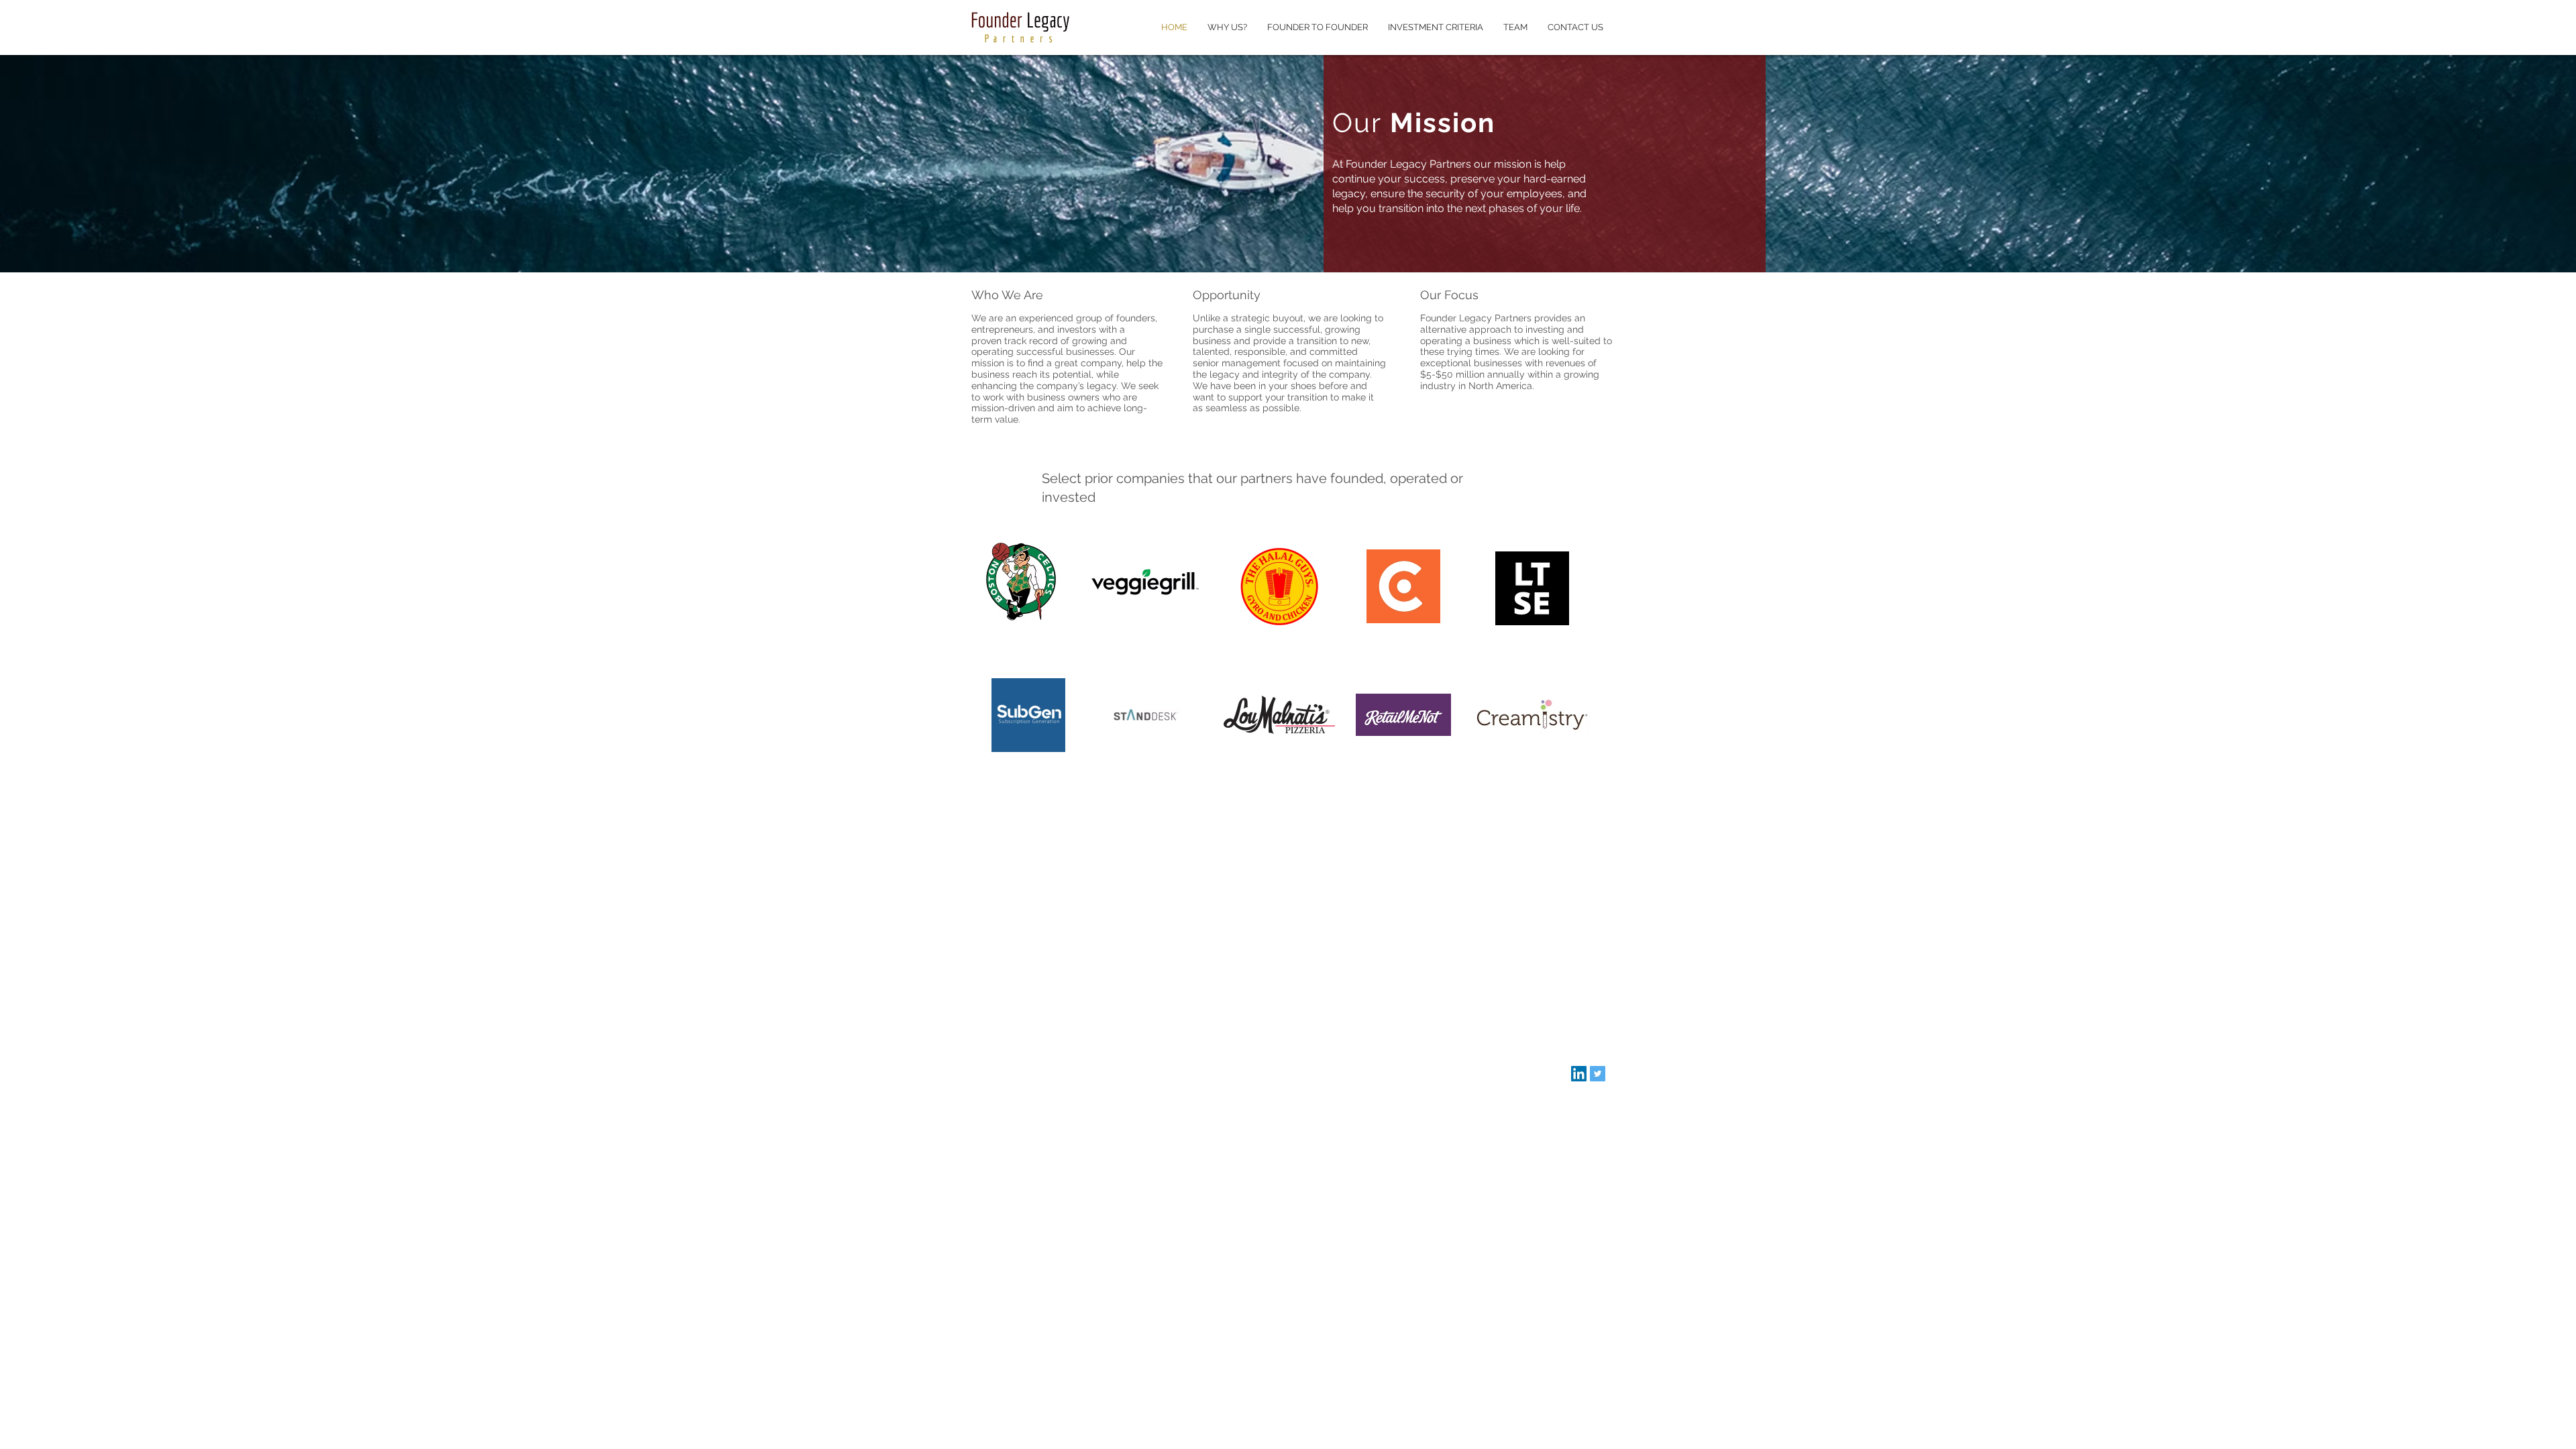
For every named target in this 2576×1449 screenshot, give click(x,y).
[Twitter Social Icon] (1598, 1074)
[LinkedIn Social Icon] (1579, 1074)
